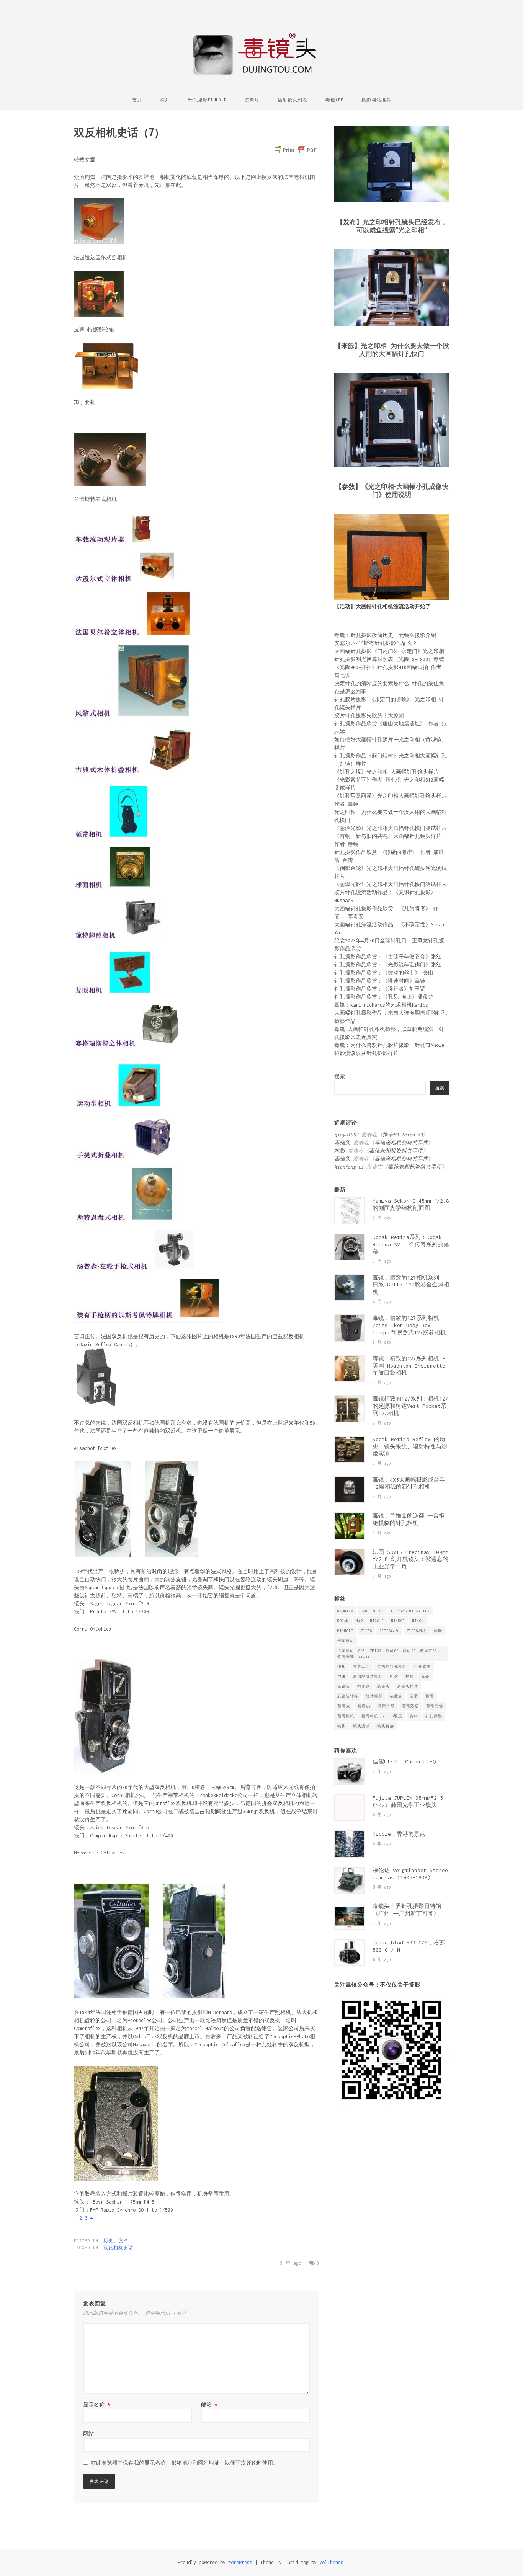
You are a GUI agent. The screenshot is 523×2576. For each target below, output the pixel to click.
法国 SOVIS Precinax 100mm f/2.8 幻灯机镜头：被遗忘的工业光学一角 (410, 1559)
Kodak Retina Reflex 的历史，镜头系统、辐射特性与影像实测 (410, 1446)
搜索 (340, 1077)
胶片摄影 (374, 1696)
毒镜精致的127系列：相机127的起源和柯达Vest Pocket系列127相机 (410, 1406)
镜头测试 (361, 1726)
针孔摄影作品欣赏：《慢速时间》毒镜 (380, 981)
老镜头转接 (348, 1696)
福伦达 (364, 1686)
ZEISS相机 (417, 1631)
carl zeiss (372, 1611)
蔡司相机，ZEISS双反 (382, 1716)
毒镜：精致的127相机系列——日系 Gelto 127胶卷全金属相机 (411, 1285)
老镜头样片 (408, 1686)
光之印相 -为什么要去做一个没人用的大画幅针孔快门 (404, 349)
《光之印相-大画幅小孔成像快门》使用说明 (405, 490)
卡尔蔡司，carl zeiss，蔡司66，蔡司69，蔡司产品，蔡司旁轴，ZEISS (389, 1654)
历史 (108, 2241)
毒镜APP (334, 100)
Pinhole (345, 1631)
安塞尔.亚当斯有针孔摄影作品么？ (376, 643)
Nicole (377, 1621)
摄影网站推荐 (376, 100)
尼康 (342, 1676)
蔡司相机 (346, 1716)
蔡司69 (364, 1706)
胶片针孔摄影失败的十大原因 (369, 716)
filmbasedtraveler (410, 1611)
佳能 (438, 1631)
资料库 (252, 100)
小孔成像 (422, 1666)
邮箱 (209, 2405)
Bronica (345, 1611)
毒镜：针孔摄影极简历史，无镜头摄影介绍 (385, 635)
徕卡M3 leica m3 (403, 1135)
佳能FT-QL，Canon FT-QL (406, 1761)
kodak (343, 1621)
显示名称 (96, 2405)
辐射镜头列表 (293, 100)
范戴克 (396, 1696)
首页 (137, 100)
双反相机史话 (118, 2248)
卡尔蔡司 (346, 1641)
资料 (414, 1716)
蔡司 (430, 1696)
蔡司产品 (386, 1706)
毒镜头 (344, 1686)
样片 (165, 100)
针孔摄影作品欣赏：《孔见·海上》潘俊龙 (384, 997)
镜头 (342, 1726)
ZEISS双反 (389, 1631)
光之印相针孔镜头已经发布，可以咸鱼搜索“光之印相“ (402, 226)
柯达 (394, 1676)
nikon (418, 1621)
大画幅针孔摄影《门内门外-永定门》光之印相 (389, 651)
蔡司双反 (410, 1706)
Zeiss (366, 1631)
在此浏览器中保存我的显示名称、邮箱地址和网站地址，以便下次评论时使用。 (185, 2463)
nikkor (398, 1621)
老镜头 (383, 1686)
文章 (124, 2241)
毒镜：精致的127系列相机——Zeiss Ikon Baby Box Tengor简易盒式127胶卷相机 (409, 1325)
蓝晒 (414, 1696)
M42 (360, 1621)
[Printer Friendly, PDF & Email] (295, 150)
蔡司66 (344, 1706)
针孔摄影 (434, 1716)
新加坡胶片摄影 (368, 1676)
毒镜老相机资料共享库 (401, 1143)
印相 (342, 1666)
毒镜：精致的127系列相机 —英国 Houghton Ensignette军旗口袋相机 (409, 1366)
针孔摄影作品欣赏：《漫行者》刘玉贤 (380, 989)
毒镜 (425, 1676)
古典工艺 (361, 1666)
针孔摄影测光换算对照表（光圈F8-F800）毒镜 (389, 659)
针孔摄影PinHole (207, 100)
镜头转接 (386, 1726)
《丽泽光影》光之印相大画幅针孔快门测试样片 (391, 828)
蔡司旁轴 (435, 1706)
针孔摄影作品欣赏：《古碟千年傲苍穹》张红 (388, 957)
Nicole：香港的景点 (399, 1834)
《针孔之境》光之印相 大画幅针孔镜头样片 (387, 772)
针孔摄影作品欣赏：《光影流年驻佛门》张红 (388, 965)
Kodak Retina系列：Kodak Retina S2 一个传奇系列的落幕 (411, 1244)
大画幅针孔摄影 (392, 1666)
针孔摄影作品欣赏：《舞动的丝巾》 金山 (384, 973)
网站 (88, 2434)
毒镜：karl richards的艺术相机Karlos (381, 1005)
